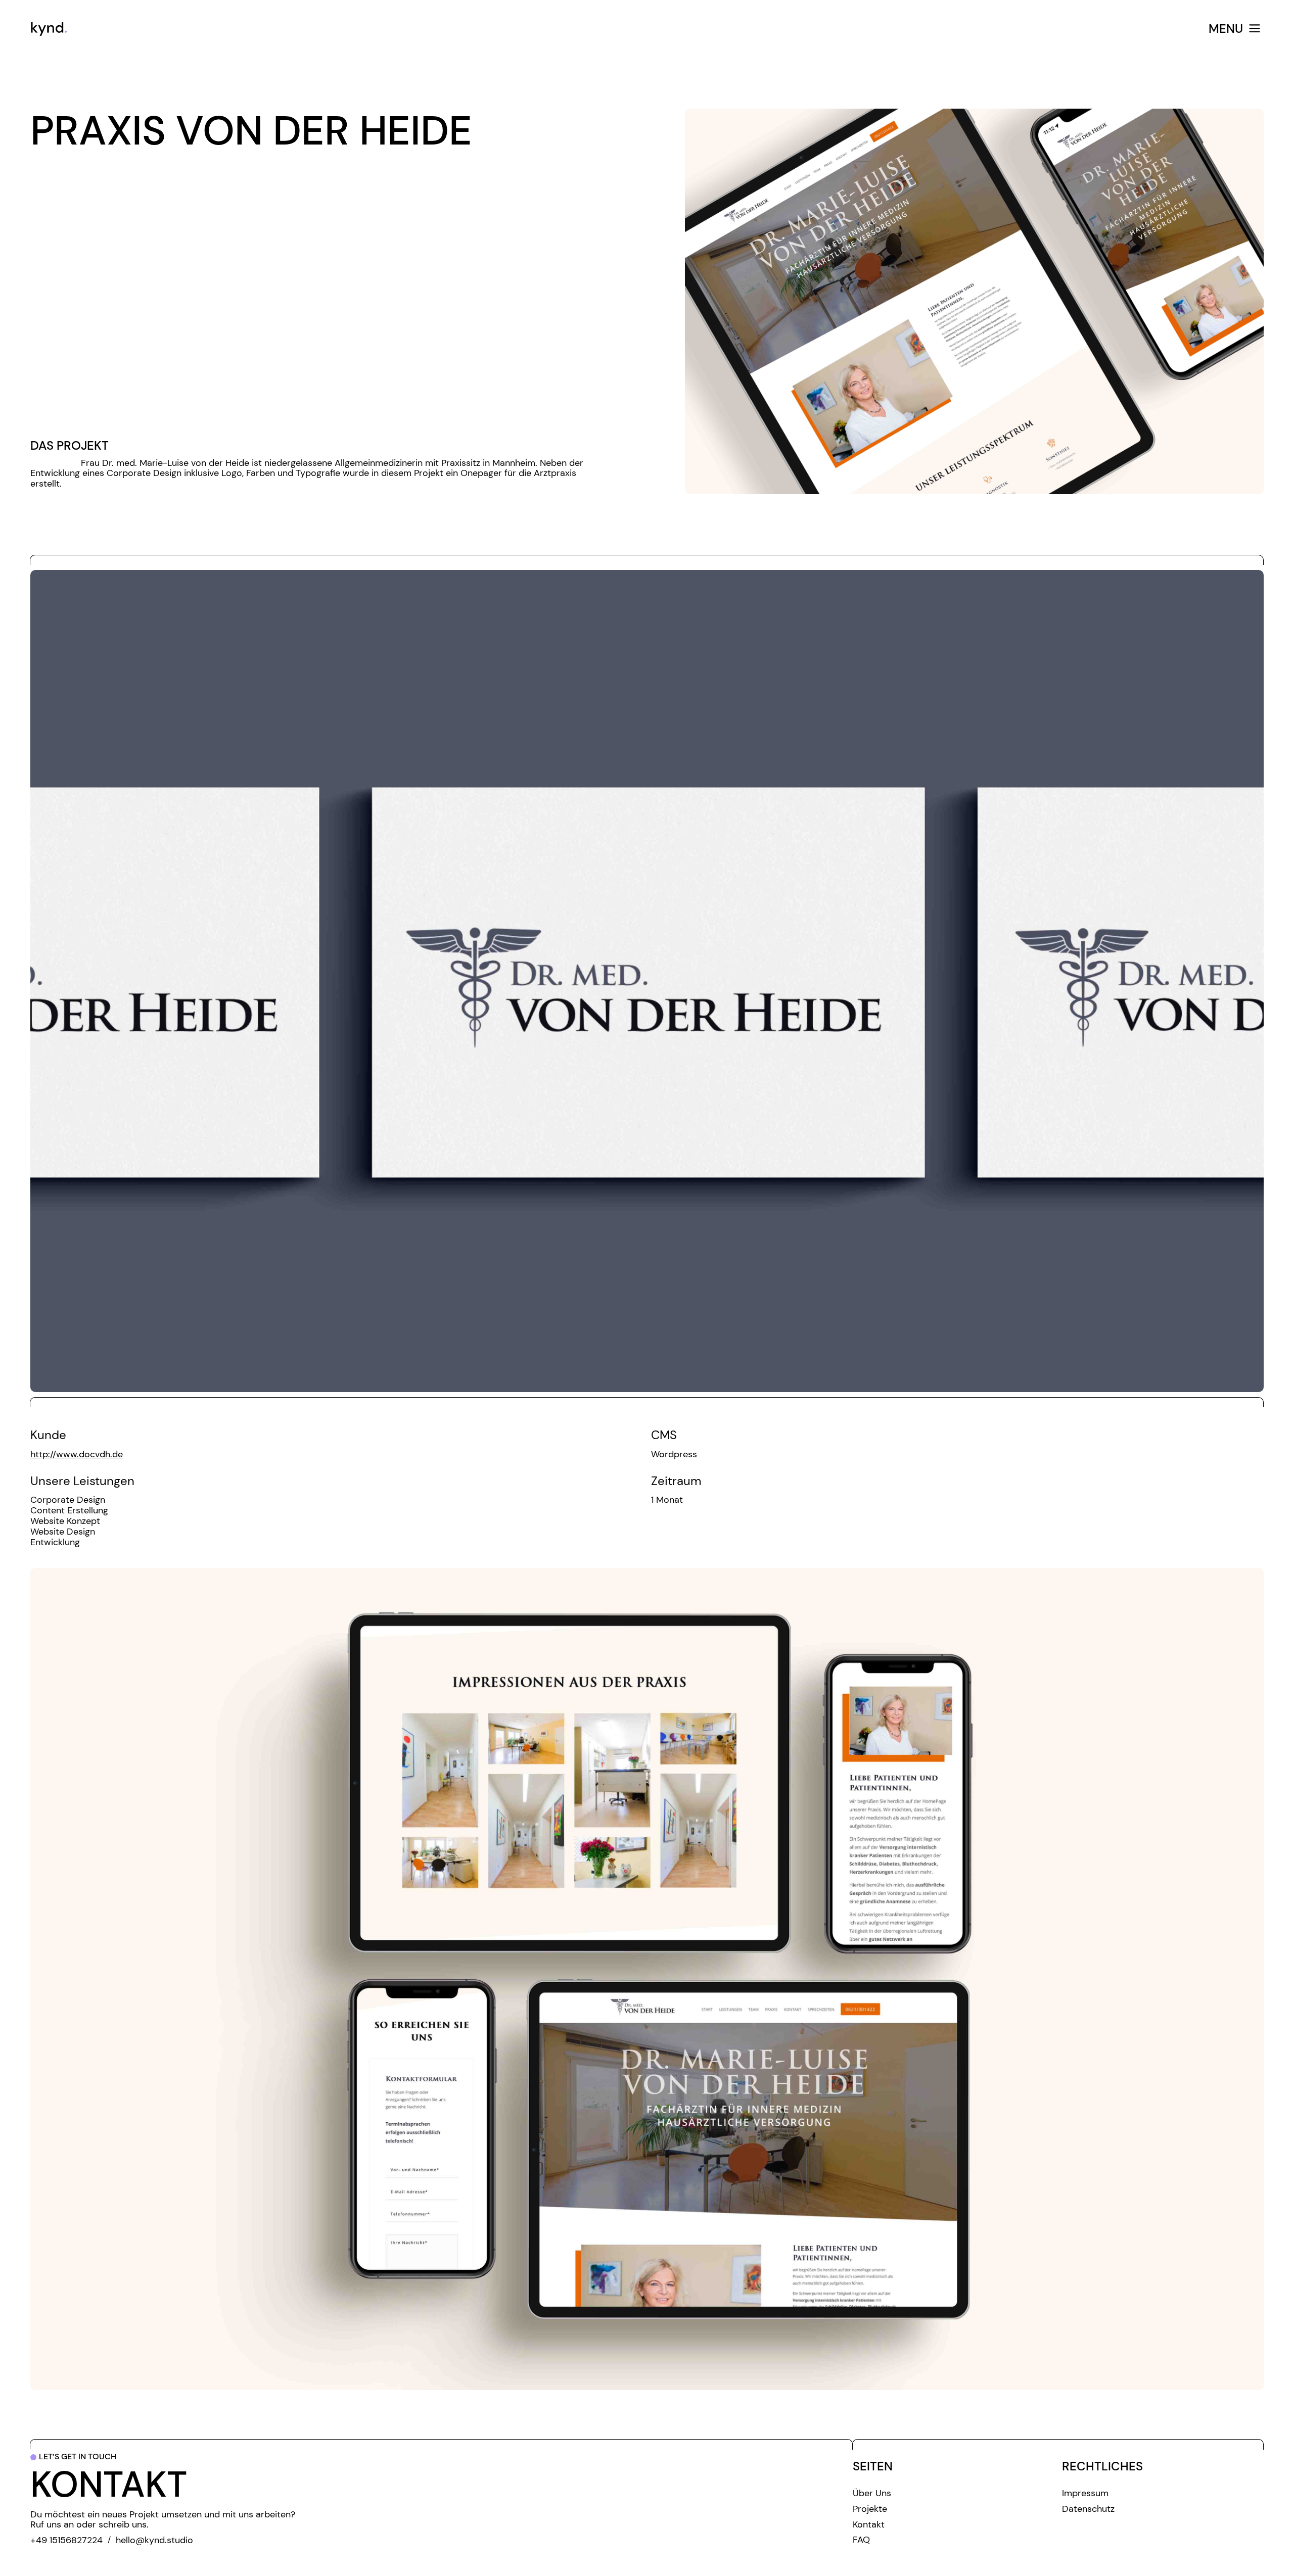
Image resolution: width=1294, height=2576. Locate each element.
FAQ (861, 2540)
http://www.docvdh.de (77, 1454)
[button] (914, 29)
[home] (293, 29)
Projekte (870, 2509)
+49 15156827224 (66, 2540)
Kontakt (869, 2525)
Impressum (1085, 2493)
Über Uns (872, 2493)
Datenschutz (1088, 2509)
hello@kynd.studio (154, 2540)
